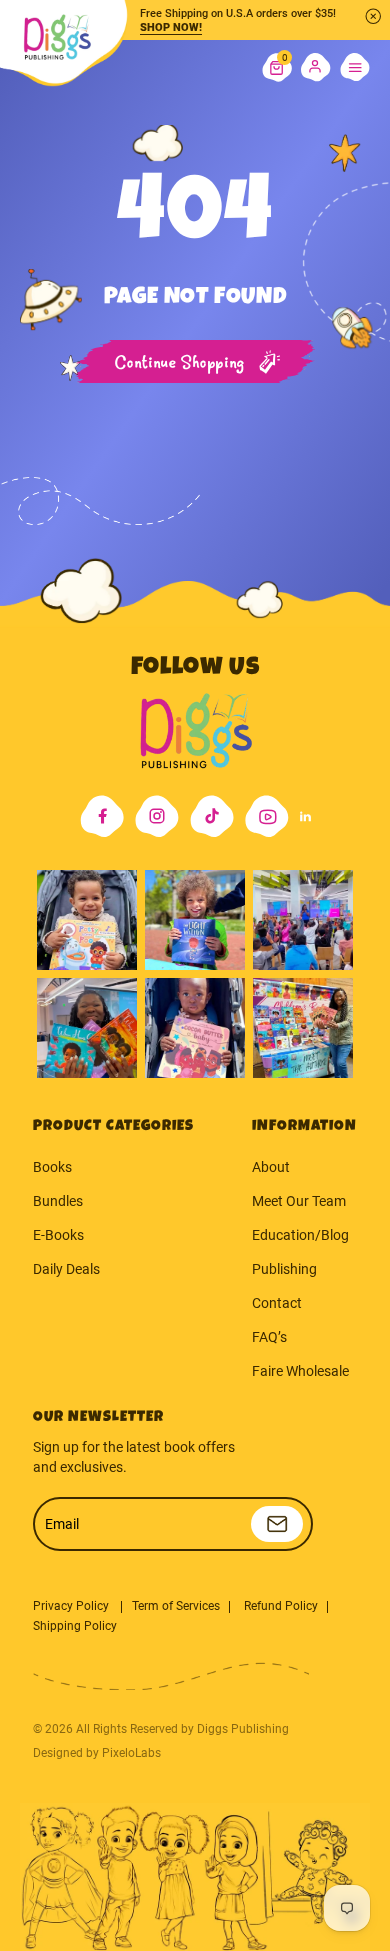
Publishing (284, 1269)
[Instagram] (157, 816)
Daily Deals (66, 1269)
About (271, 1167)
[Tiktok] (212, 816)
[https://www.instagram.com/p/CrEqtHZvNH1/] (195, 920)
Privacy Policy (72, 1606)
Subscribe (277, 1524)
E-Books (58, 1235)
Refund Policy (281, 1606)
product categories (113, 1126)
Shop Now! (171, 27)
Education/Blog (300, 1235)
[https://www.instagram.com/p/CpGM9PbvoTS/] (303, 1028)
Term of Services (176, 1606)
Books (52, 1167)
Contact (277, 1303)
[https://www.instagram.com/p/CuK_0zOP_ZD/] (195, 1028)
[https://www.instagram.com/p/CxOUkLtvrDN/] (87, 1028)
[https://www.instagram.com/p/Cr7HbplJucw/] (87, 920)
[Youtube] (267, 816)
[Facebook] (102, 816)
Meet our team (299, 1201)
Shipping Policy (75, 1626)
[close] (373, 16)
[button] (277, 68)
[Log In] (316, 68)
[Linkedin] (305, 816)
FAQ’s (269, 1337)
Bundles (58, 1201)
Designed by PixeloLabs (97, 1753)
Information (304, 1126)
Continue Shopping (180, 363)
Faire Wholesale (300, 1371)
